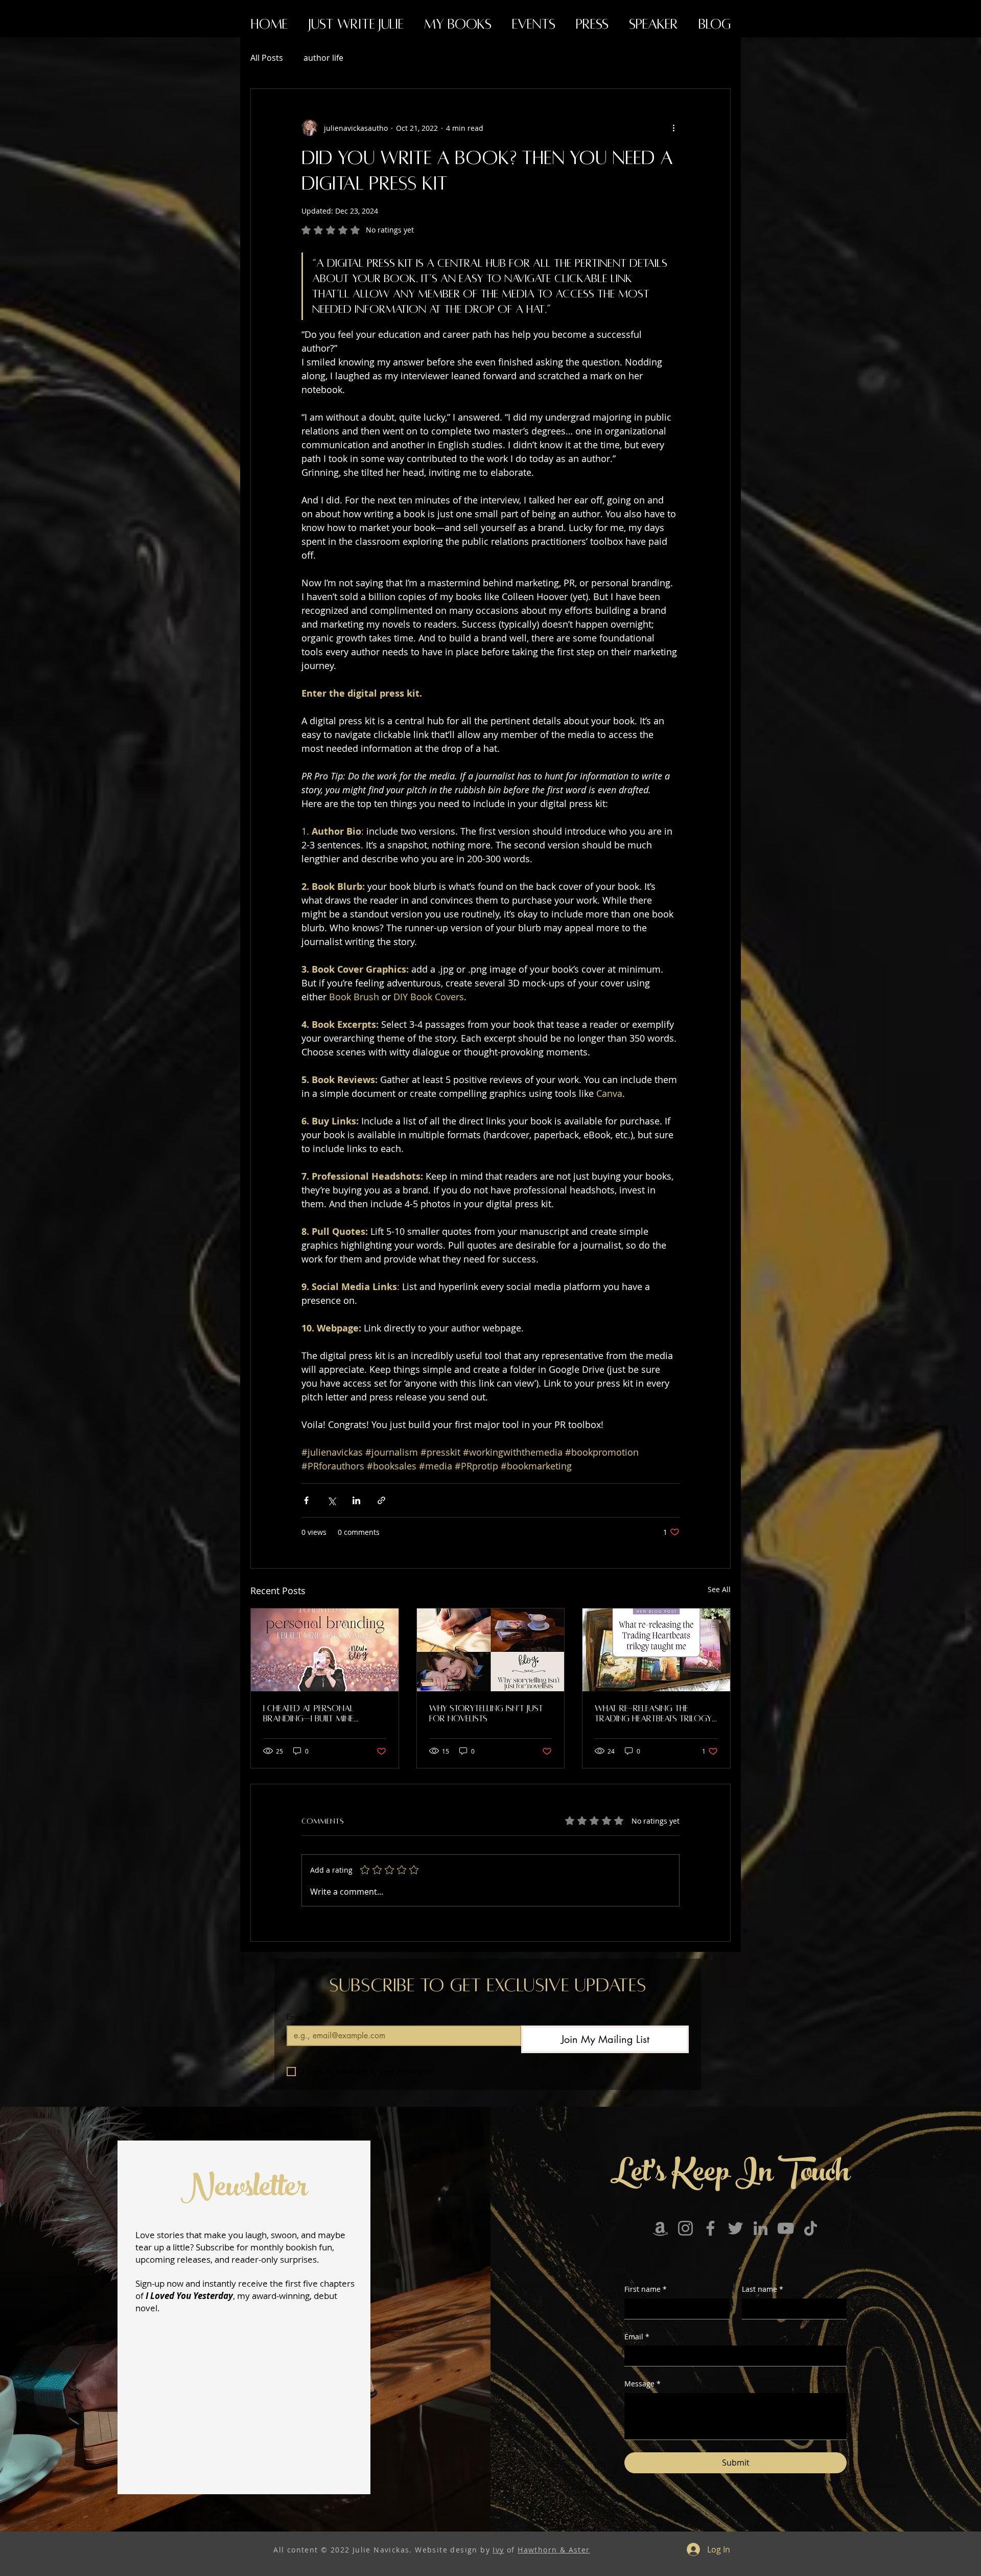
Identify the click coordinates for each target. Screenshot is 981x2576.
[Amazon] (660, 2228)
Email (298, 2017)
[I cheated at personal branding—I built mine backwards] (325, 1650)
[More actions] (673, 128)
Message (643, 2384)
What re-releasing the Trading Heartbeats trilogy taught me (653, 1714)
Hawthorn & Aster (554, 2550)
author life (323, 58)
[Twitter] (735, 2228)
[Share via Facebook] (306, 1500)
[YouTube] (786, 2228)
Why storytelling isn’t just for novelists (486, 1714)
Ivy (498, 2550)
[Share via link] (381, 1500)
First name (646, 2289)
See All (719, 1589)
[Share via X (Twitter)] (331, 1500)
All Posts (267, 58)
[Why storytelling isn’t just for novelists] (491, 1650)
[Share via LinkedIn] (356, 1500)
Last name (763, 2289)
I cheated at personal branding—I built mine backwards (308, 1714)
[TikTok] (811, 2228)
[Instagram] (685, 2228)
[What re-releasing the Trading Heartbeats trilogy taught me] (656, 1650)
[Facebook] (710, 2228)
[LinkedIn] (761, 2228)
